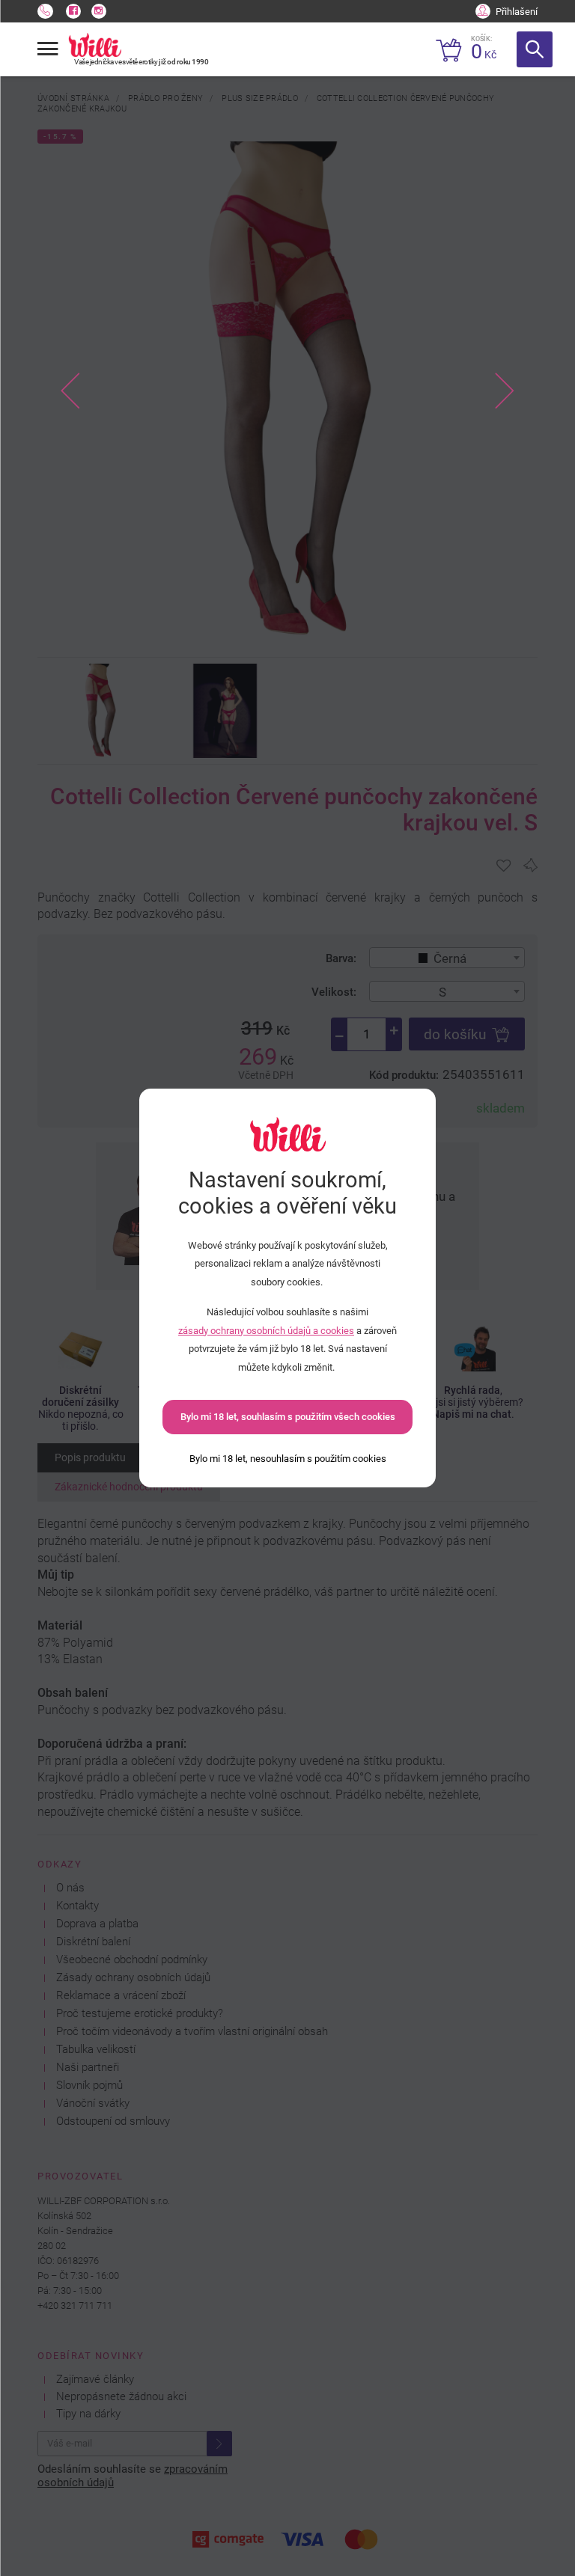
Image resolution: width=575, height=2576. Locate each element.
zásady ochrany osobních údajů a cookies (266, 1331)
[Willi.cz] (95, 45)
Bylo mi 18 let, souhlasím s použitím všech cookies (288, 1417)
